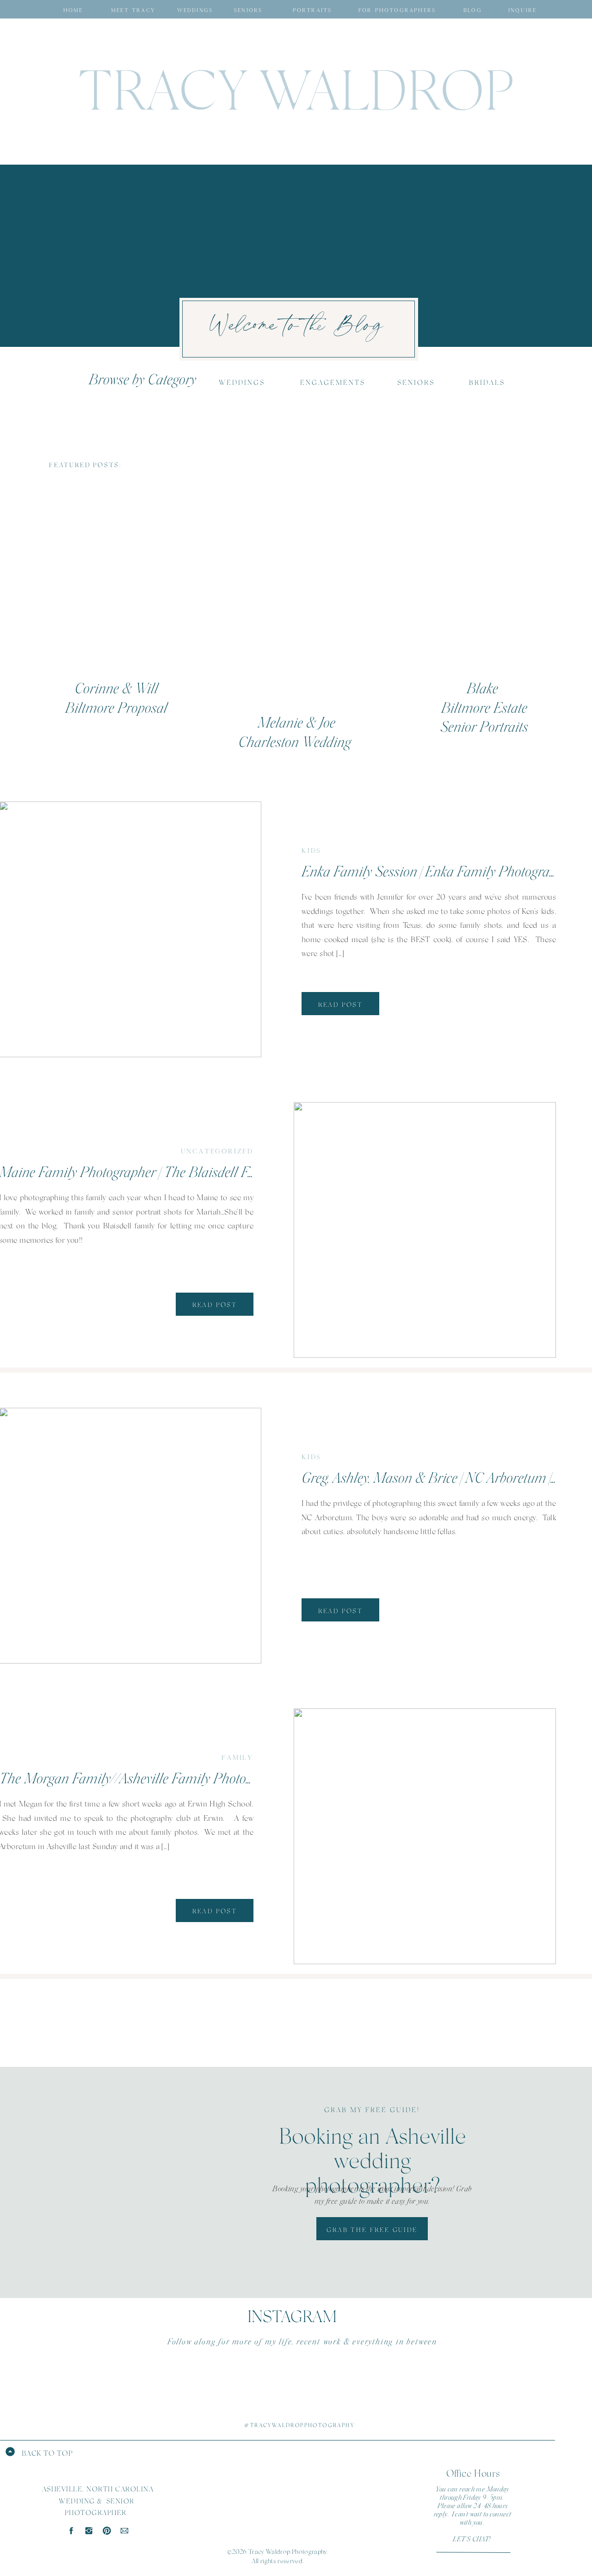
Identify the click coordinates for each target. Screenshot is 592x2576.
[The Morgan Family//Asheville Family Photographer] (425, 1836)
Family (237, 1757)
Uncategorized (217, 1151)
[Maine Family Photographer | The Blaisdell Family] (425, 1230)
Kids (311, 850)
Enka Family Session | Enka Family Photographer (438, 872)
